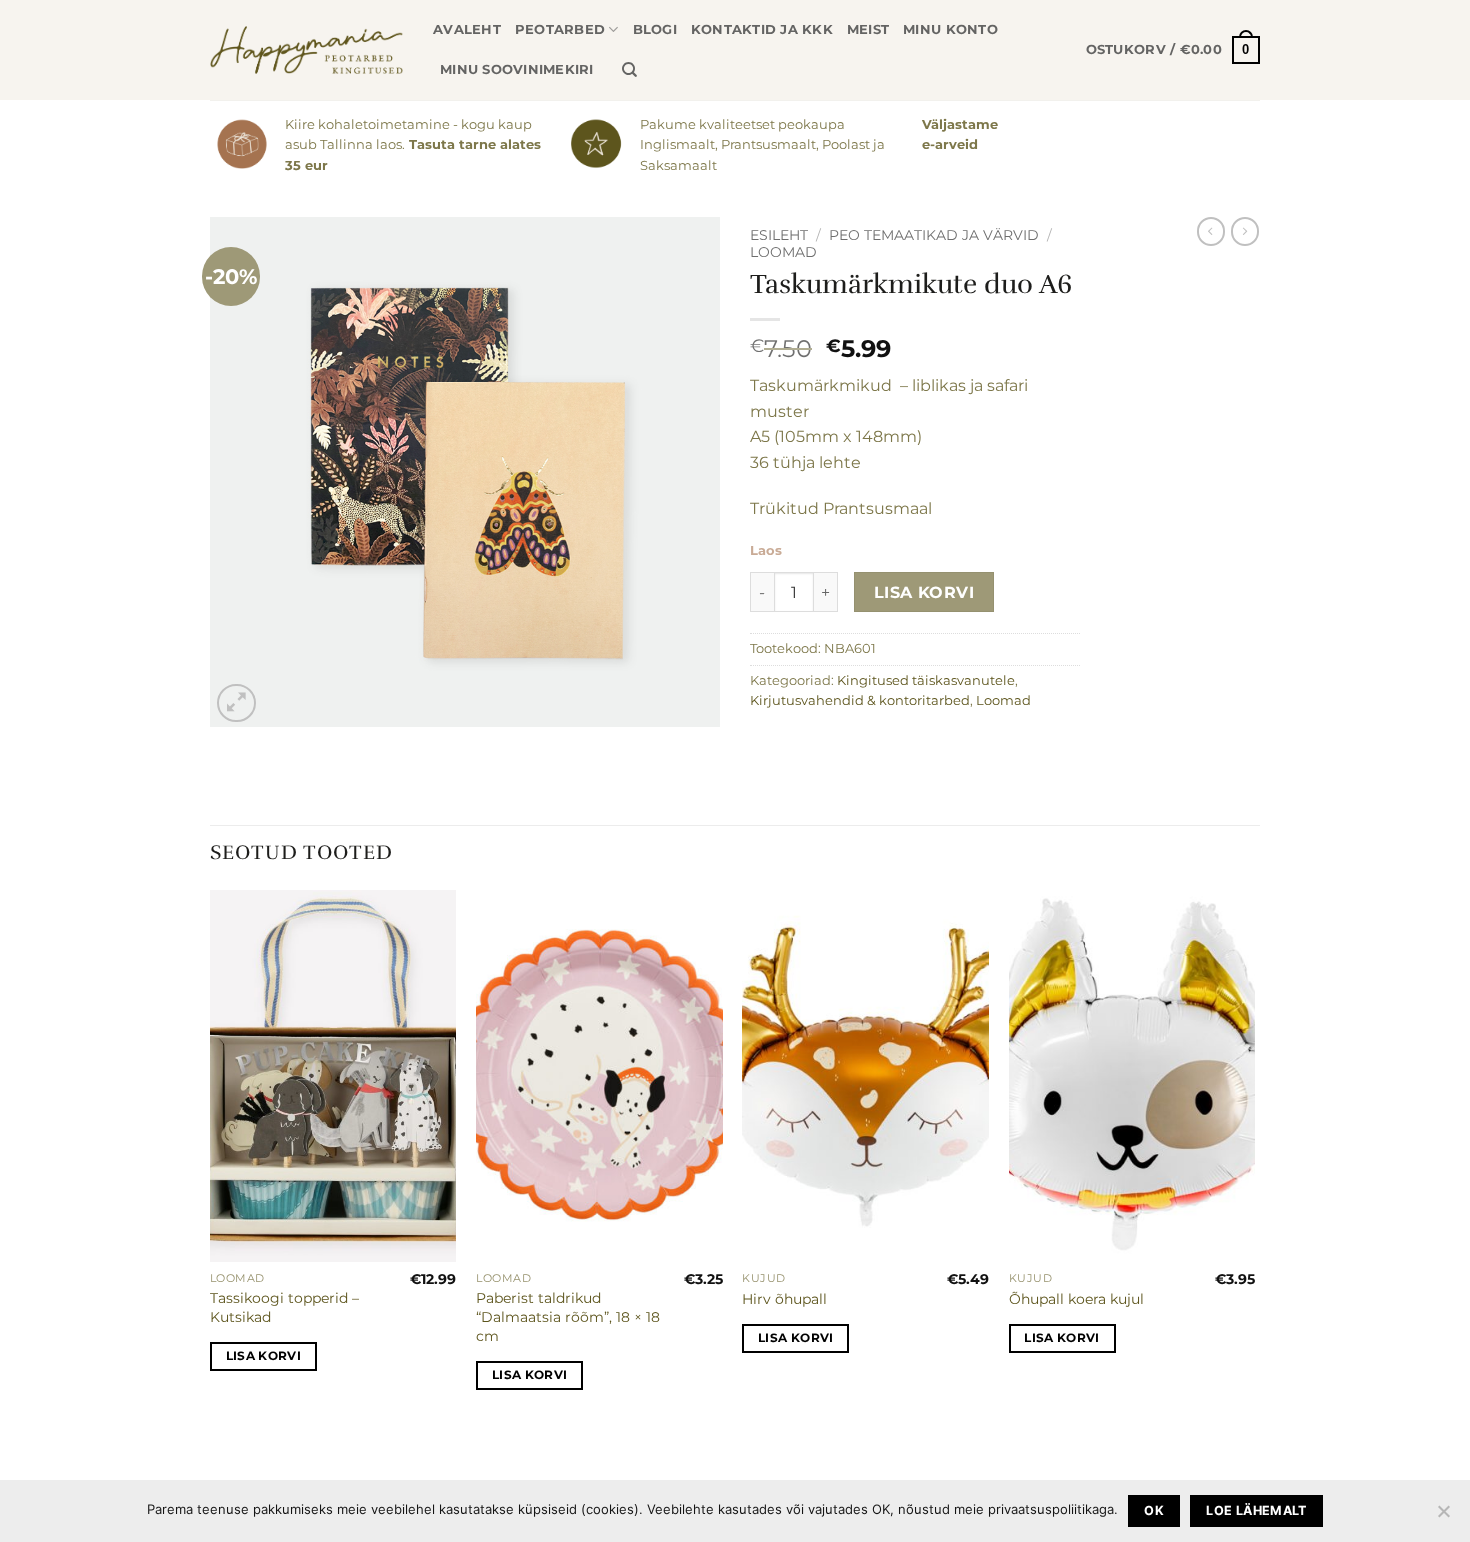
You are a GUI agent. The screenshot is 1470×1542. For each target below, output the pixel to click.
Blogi (655, 29)
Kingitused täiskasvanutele (926, 680)
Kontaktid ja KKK (762, 29)
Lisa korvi (924, 592)
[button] (1173, 50)
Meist (868, 29)
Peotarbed (560, 29)
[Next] (1254, 1158)
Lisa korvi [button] (263, 1356)
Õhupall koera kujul (1076, 1299)
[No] (1443, 1517)
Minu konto (950, 29)
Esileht (779, 235)
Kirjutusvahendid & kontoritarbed (860, 700)
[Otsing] (629, 70)
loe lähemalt (1256, 1510)
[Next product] (1211, 231)
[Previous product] (1245, 231)
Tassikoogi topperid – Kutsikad (284, 1307)
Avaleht (467, 29)
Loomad (783, 252)
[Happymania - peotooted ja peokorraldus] (306, 50)
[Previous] (211, 1158)
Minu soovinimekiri (517, 69)
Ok (1154, 1510)
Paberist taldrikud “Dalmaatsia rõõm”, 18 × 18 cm (568, 1316)
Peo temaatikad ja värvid (934, 235)
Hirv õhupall (784, 1299)
